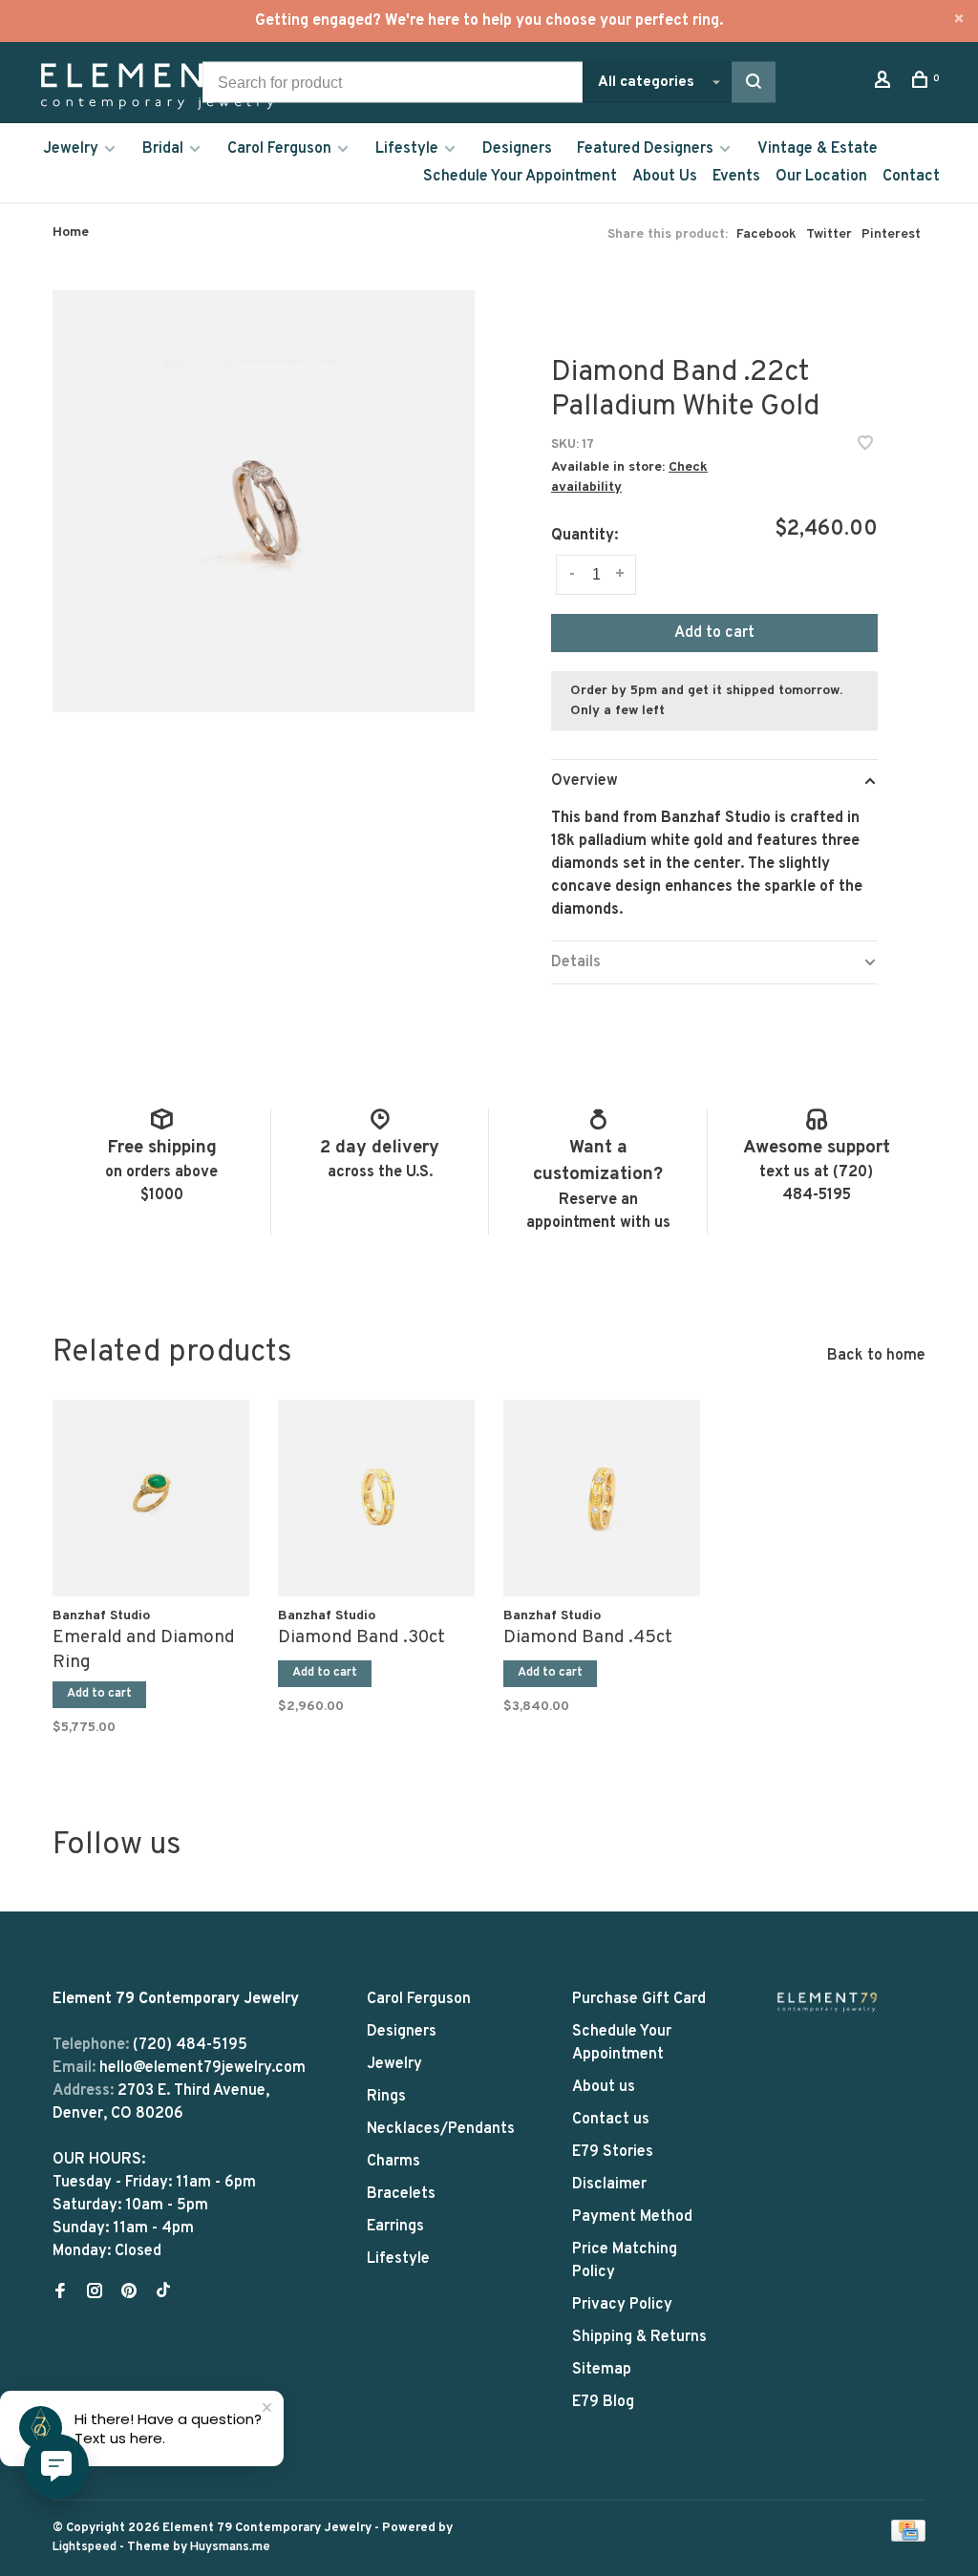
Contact (911, 177)
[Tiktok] (163, 2293)
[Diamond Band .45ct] (602, 1498)
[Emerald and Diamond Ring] (151, 1498)
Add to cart (714, 633)
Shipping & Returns (639, 2337)
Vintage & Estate (818, 149)
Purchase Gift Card (639, 1999)
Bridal (163, 149)
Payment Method (632, 2217)
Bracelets (401, 2194)
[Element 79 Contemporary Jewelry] (827, 2002)
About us (604, 2087)
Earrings (395, 2227)
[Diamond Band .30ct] (376, 1498)
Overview (585, 781)
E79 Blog (603, 2402)
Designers (517, 149)
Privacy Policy (622, 2305)
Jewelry (71, 149)
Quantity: (585, 536)
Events (736, 177)
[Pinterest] (129, 2293)
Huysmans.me (230, 2547)
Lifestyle (407, 149)
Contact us (611, 2120)
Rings (386, 2097)
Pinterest (891, 234)
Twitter (829, 234)
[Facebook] (60, 2293)
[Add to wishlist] (865, 446)
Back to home (876, 1356)
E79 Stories (613, 2152)
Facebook (766, 234)
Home (71, 232)
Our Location (821, 177)
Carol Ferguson (279, 149)
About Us (665, 177)
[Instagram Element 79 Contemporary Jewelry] (95, 2293)
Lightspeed (85, 2547)
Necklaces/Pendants (441, 2129)
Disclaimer (609, 2185)
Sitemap (602, 2370)
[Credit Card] (908, 2538)
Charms (393, 2162)
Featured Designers (645, 149)
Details (576, 962)
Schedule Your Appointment (520, 177)
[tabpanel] (151, 1563)
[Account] (885, 84)
